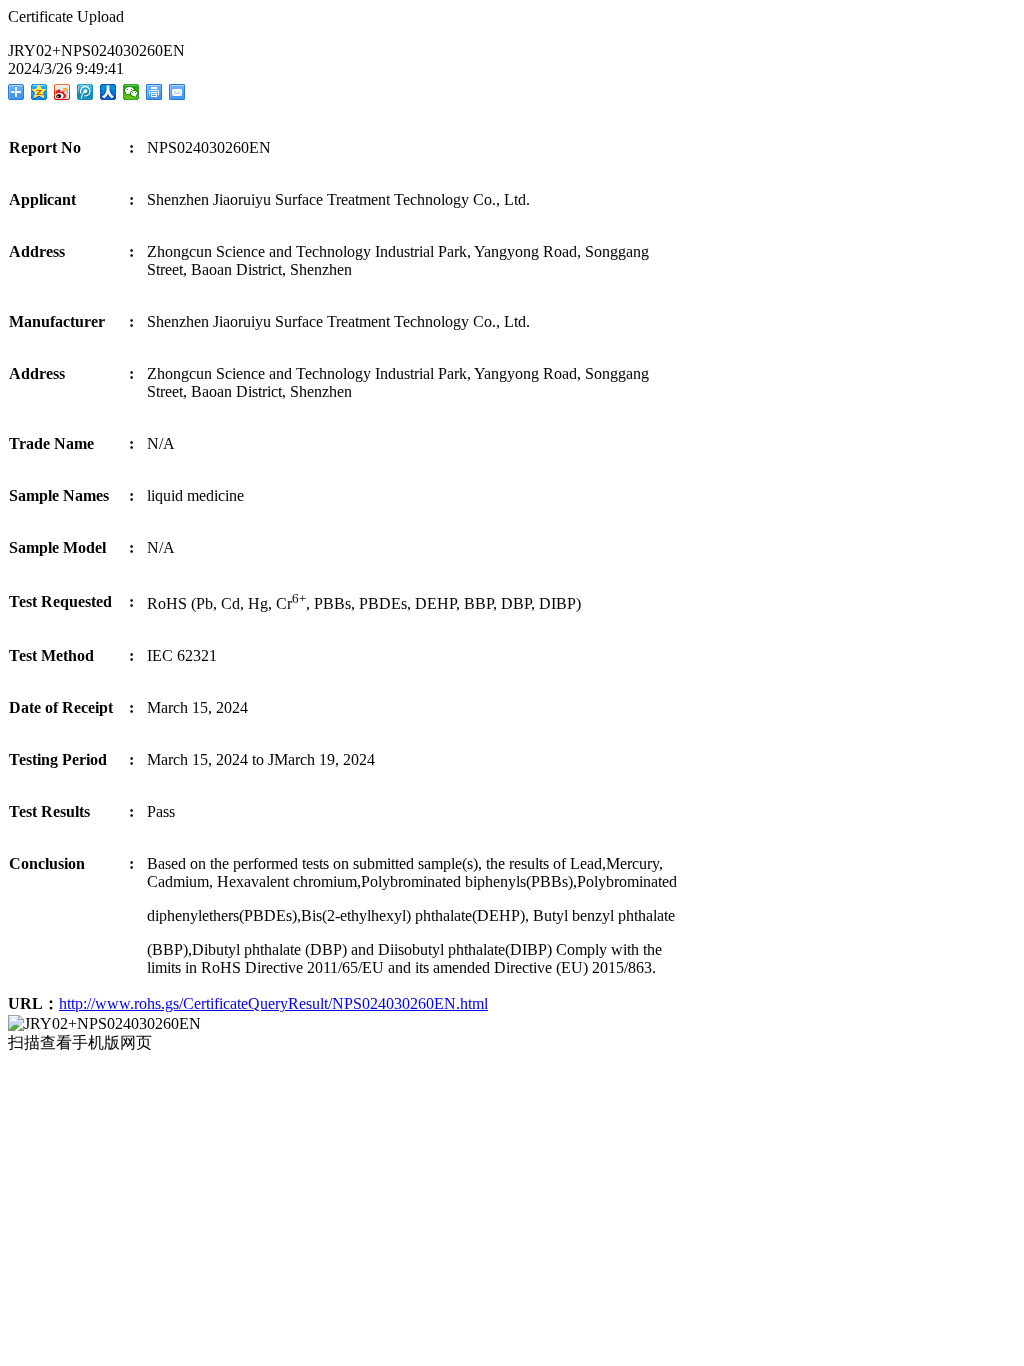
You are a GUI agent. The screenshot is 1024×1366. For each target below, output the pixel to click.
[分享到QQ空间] (39, 92)
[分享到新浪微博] (62, 92)
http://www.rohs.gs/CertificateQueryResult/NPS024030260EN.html (273, 1003)
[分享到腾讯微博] (85, 92)
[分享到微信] (131, 92)
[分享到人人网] (108, 92)
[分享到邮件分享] (177, 92)
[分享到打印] (154, 92)
